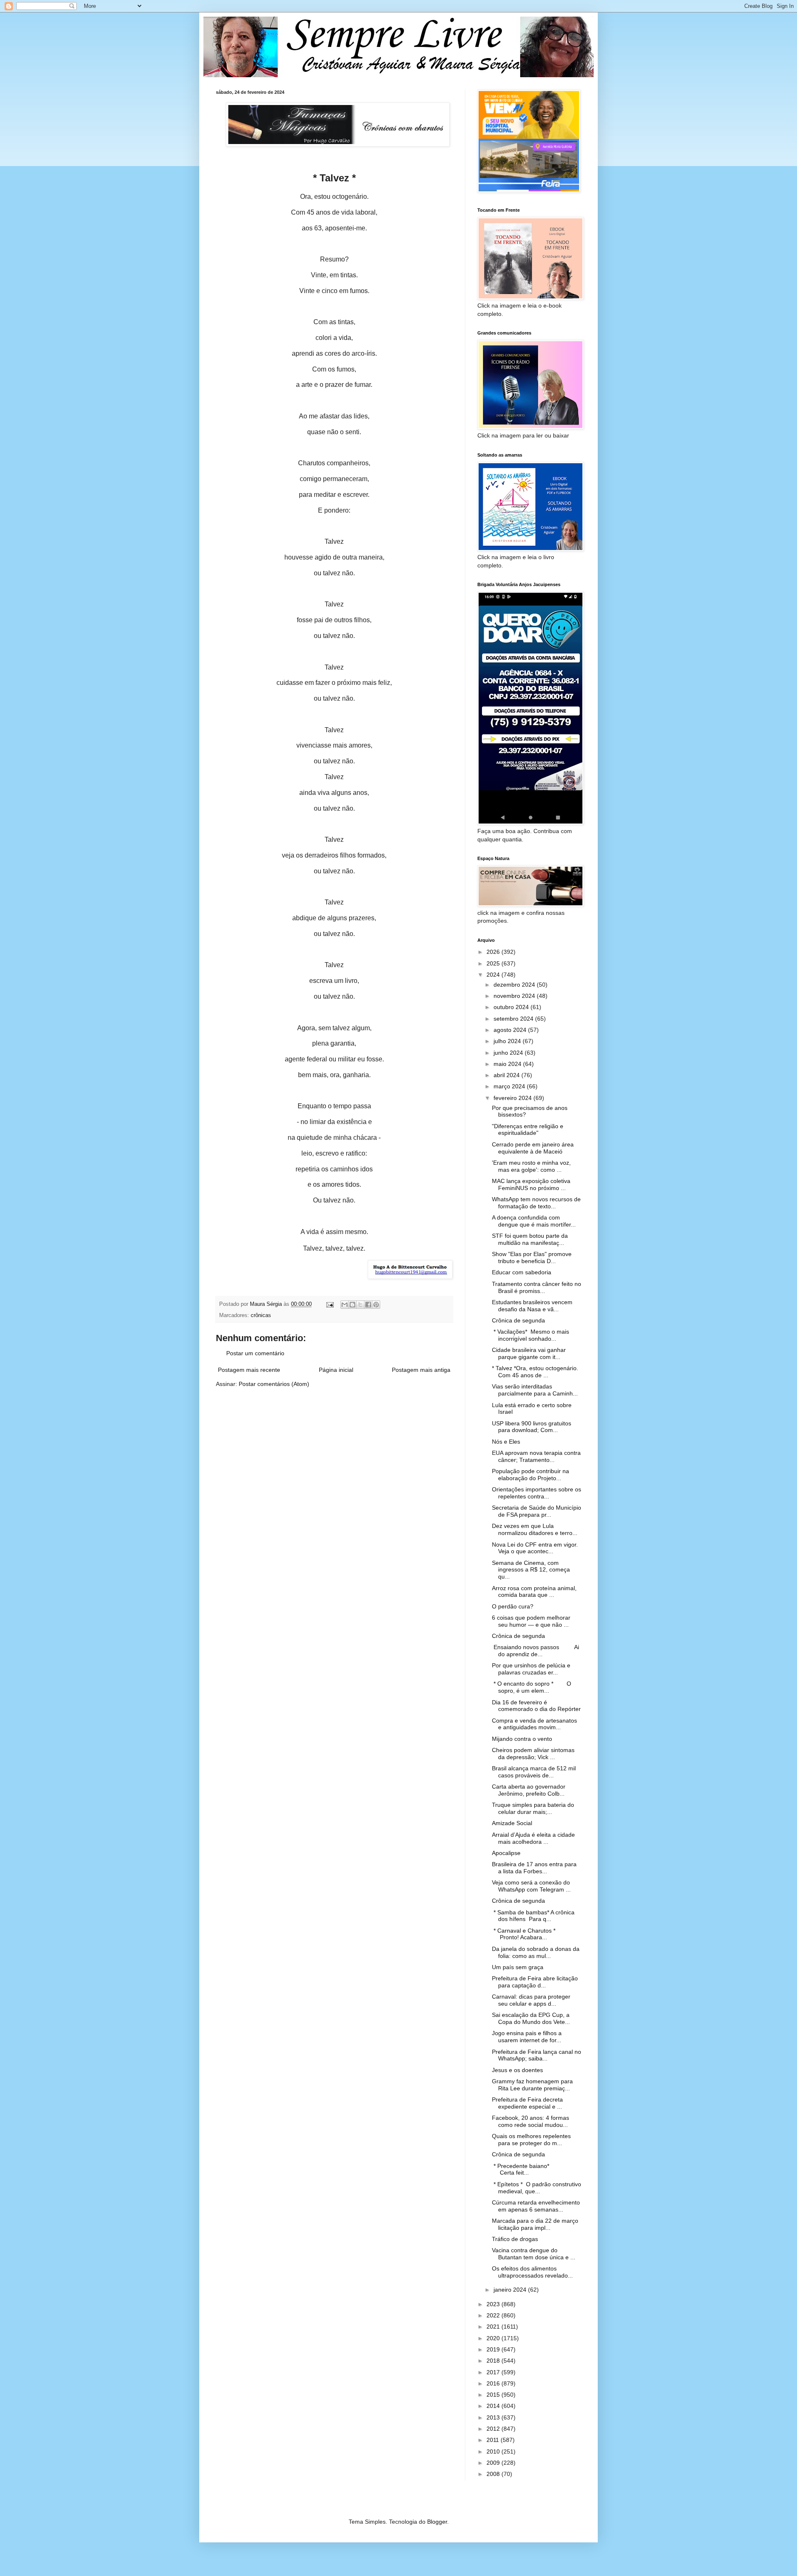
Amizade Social (512, 1823)
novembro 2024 (515, 996)
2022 (494, 2315)
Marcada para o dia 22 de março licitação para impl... (535, 2224)
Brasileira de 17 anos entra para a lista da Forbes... (534, 1868)
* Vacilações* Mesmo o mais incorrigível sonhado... (531, 1335)
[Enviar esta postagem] (330, 1304)
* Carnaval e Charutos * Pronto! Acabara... (530, 1934)
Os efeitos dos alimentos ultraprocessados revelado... (532, 2272)
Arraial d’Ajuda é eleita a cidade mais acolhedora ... (533, 1838)
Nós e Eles (506, 1442)
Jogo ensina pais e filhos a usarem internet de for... (527, 2037)
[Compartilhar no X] (360, 1305)
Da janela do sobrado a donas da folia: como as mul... (536, 1952)
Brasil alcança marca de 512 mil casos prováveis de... (534, 1772)
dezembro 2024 (515, 985)
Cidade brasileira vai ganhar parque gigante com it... (529, 1353)
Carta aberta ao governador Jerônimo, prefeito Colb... (529, 1790)
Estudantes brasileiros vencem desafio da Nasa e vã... (532, 1306)
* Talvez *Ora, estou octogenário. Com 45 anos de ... (535, 1372)
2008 (494, 2474)
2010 (494, 2451)
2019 (494, 2349)
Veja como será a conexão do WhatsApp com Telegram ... (531, 1886)
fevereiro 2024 (513, 1098)
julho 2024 (508, 1041)
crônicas (261, 1315)
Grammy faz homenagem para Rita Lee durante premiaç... (532, 2085)
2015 (494, 2395)
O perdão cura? (513, 1606)
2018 (494, 2361)
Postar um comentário (255, 1353)
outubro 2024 (512, 1007)
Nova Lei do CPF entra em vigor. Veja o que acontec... (535, 1548)
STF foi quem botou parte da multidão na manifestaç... (530, 1239)
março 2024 (510, 1086)
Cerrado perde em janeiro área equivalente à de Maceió (533, 1148)
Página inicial (336, 1370)
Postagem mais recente (249, 1370)
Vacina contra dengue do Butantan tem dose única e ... (534, 2254)
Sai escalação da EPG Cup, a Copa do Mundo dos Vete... (531, 2018)
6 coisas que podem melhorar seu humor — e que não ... (531, 1621)
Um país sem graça (518, 1967)
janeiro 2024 (511, 2290)
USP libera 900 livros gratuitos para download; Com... (532, 1427)
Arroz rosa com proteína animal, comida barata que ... (534, 1592)
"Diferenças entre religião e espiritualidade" (528, 1130)
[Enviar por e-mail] (345, 1305)
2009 (494, 2463)
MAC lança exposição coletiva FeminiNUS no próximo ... (531, 1184)
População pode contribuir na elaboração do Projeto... (531, 1475)
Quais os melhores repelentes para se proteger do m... (531, 2140)
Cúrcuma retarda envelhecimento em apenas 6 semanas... (536, 2206)
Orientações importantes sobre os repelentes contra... (537, 1493)
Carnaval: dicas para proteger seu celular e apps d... (531, 2000)
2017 (494, 2372)
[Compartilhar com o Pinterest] (376, 1305)
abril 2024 (507, 1075)
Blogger (437, 2522)
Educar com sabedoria (522, 1272)
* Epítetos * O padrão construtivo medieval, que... (537, 2188)
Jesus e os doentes (517, 2070)
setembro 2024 (514, 1019)
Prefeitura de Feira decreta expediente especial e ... (527, 2103)
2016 (494, 2383)
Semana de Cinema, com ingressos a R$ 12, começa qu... (531, 1570)
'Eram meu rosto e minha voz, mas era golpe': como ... (531, 1166)
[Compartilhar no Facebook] (368, 1305)
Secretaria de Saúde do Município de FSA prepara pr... (537, 1511)
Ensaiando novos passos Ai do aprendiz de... (535, 1651)
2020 (494, 2338)
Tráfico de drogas (515, 2239)
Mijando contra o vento (522, 1739)
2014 (494, 2406)
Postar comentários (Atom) (274, 1384)
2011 (494, 2440)
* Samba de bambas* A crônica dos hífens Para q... (533, 1916)
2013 (494, 2417)
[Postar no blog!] (352, 1305)
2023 (494, 2304)
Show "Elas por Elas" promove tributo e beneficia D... (532, 1257)
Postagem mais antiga (421, 1370)
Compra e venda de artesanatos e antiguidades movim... (534, 1724)
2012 (494, 2429)
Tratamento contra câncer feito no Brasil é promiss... (537, 1287)
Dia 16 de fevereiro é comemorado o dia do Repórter (536, 1706)
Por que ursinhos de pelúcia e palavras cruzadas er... (531, 1669)
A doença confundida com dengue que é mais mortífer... (534, 1221)
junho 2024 (509, 1053)
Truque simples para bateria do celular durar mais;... (533, 1808)
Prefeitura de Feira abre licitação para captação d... (535, 1982)
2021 (494, 2327)
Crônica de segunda (518, 1320)
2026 (494, 952)
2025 (494, 963)
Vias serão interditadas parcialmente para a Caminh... (535, 1390)
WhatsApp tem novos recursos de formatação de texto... (536, 1203)
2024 (494, 975)
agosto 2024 (511, 1030)
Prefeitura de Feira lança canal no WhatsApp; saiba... (537, 2055)
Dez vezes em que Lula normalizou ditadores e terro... (535, 1529)
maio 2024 (508, 1064)
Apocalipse (506, 1853)
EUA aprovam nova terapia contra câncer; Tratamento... (536, 1456)
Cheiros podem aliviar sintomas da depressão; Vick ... (533, 1754)
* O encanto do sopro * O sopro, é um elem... (532, 1687)
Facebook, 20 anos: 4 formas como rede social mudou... (531, 2121)
